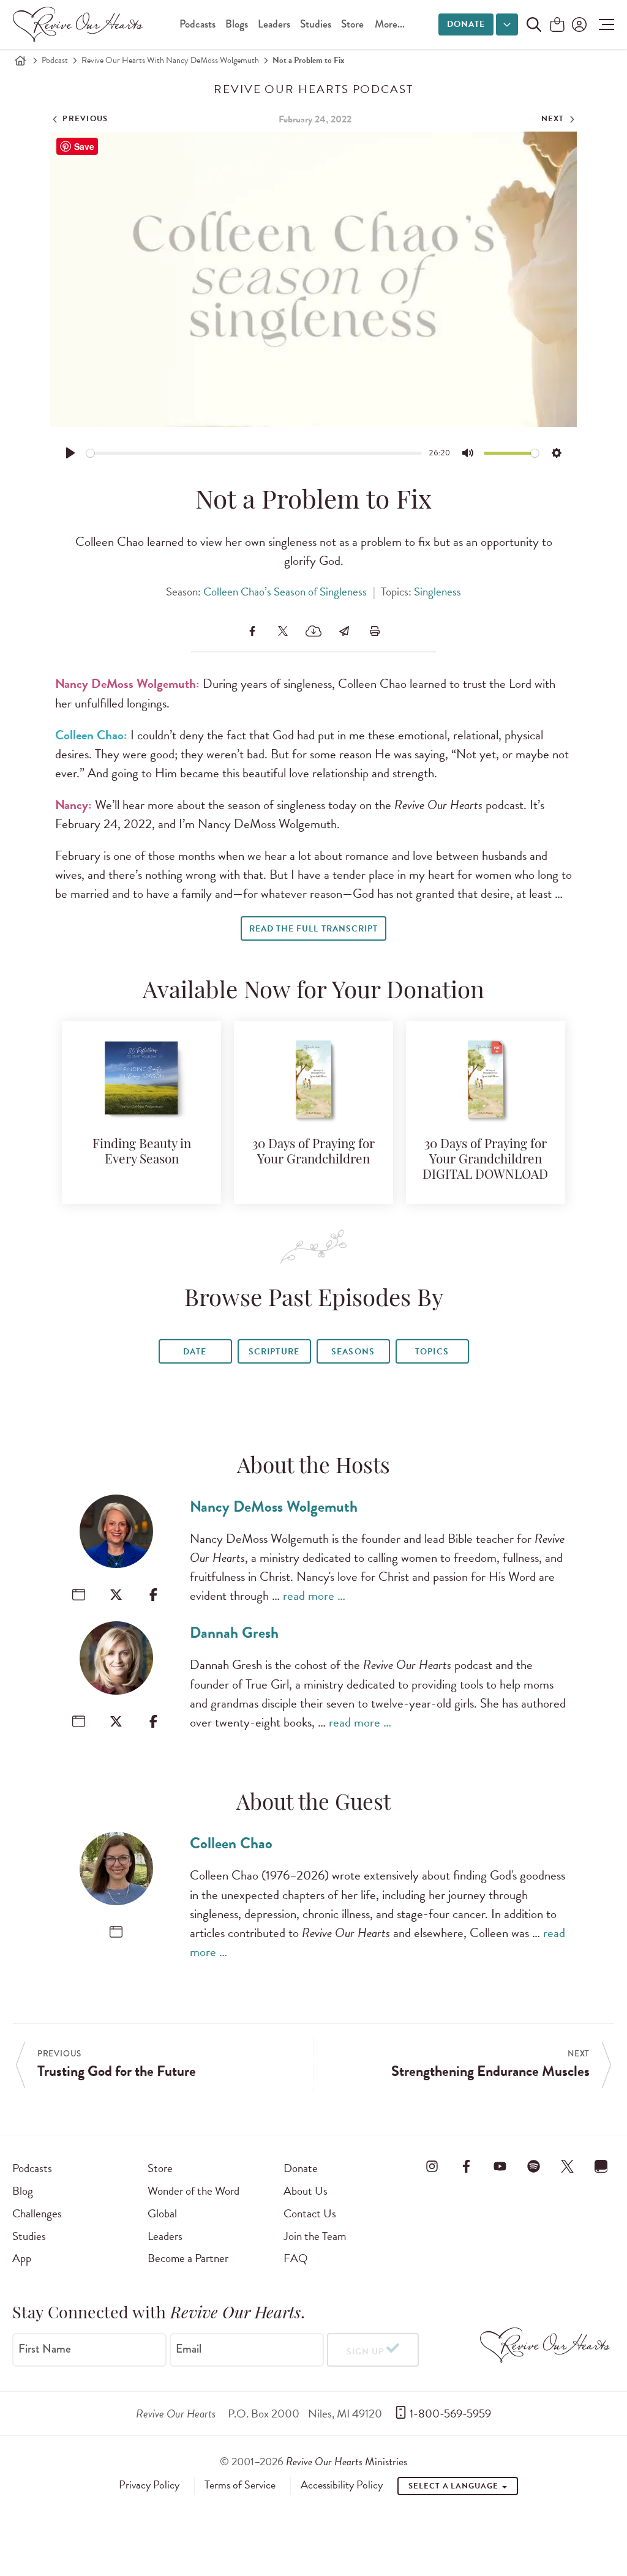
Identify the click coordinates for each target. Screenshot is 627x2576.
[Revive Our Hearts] (80, 24)
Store (352, 24)
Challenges (37, 2213)
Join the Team (315, 2236)
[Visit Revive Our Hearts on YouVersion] (601, 2166)
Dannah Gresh (234, 1633)
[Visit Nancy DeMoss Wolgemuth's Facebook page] (153, 1595)
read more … (314, 1596)
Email (189, 2349)
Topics (432, 1352)
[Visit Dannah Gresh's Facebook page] (153, 1721)
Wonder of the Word (193, 2191)
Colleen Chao (231, 1843)
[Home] (20, 61)
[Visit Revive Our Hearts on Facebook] (466, 2166)
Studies (316, 24)
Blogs (237, 24)
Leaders (274, 24)
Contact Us (310, 2213)
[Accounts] (578, 24)
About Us (306, 2191)
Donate (466, 24)
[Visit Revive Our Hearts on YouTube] (500, 2166)
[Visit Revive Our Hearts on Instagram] (432, 2166)
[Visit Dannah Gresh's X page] (116, 1721)
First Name (45, 2349)
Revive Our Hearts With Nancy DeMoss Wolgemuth (170, 60)
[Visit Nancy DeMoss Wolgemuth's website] (79, 1595)
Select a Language (454, 2486)
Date (195, 1352)
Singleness (437, 592)
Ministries (347, 2461)
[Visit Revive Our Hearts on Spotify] (534, 2166)
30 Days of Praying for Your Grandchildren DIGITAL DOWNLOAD (485, 1160)
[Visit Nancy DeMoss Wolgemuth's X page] (116, 1595)
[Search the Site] (534, 24)
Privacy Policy (149, 2485)
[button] (603, 24)
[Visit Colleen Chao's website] (116, 1932)
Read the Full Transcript (313, 929)
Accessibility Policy (342, 2485)
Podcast (55, 60)
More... (390, 24)
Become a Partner (188, 2258)
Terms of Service (240, 2485)
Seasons (353, 1352)
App (22, 2258)
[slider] (254, 453)
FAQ (296, 2258)
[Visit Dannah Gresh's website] (79, 1721)
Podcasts (197, 24)
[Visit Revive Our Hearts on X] (568, 2166)
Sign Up (365, 2352)
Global (162, 2213)
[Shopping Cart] (557, 25)
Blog (23, 2191)
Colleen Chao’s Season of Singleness (285, 592)
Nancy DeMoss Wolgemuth (274, 1506)
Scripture (274, 1352)
